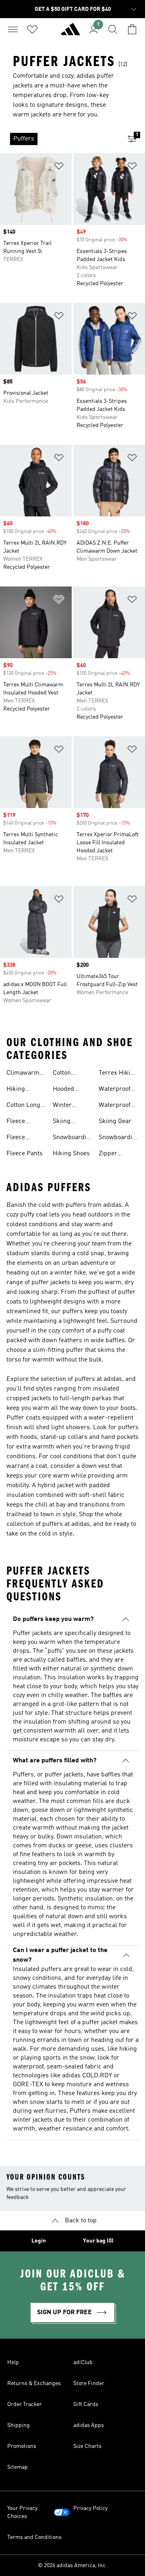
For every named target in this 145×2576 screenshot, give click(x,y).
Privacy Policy (90, 2508)
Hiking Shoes (71, 1154)
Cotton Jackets (63, 1074)
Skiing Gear (115, 1121)
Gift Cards (86, 2404)
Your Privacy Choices (22, 2512)
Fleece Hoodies (18, 1122)
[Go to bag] (132, 29)
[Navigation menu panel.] (13, 29)
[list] (60, 139)
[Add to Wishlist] (59, 167)
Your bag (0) (98, 2241)
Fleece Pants (25, 1154)
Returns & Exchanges (34, 2383)
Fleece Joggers (18, 1138)
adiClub (83, 2363)
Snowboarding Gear (119, 1138)
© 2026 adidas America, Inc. (72, 2566)
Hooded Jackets (63, 1090)
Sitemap (18, 2467)
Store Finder (89, 2383)
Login (39, 2241)
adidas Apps (89, 2425)
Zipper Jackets (109, 1154)
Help (13, 2363)
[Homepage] (70, 33)
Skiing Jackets (63, 1122)
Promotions (22, 2446)
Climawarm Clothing (23, 1074)
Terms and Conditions (34, 2537)
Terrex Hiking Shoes (118, 1074)
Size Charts (87, 2446)
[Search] (113, 29)
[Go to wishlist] (32, 29)
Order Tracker (25, 2404)
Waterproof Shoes (115, 1090)
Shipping (19, 2425)
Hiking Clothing (18, 1090)
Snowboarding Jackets (73, 1138)
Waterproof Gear (115, 1106)
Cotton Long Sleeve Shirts (25, 1106)
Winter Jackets (63, 1106)
